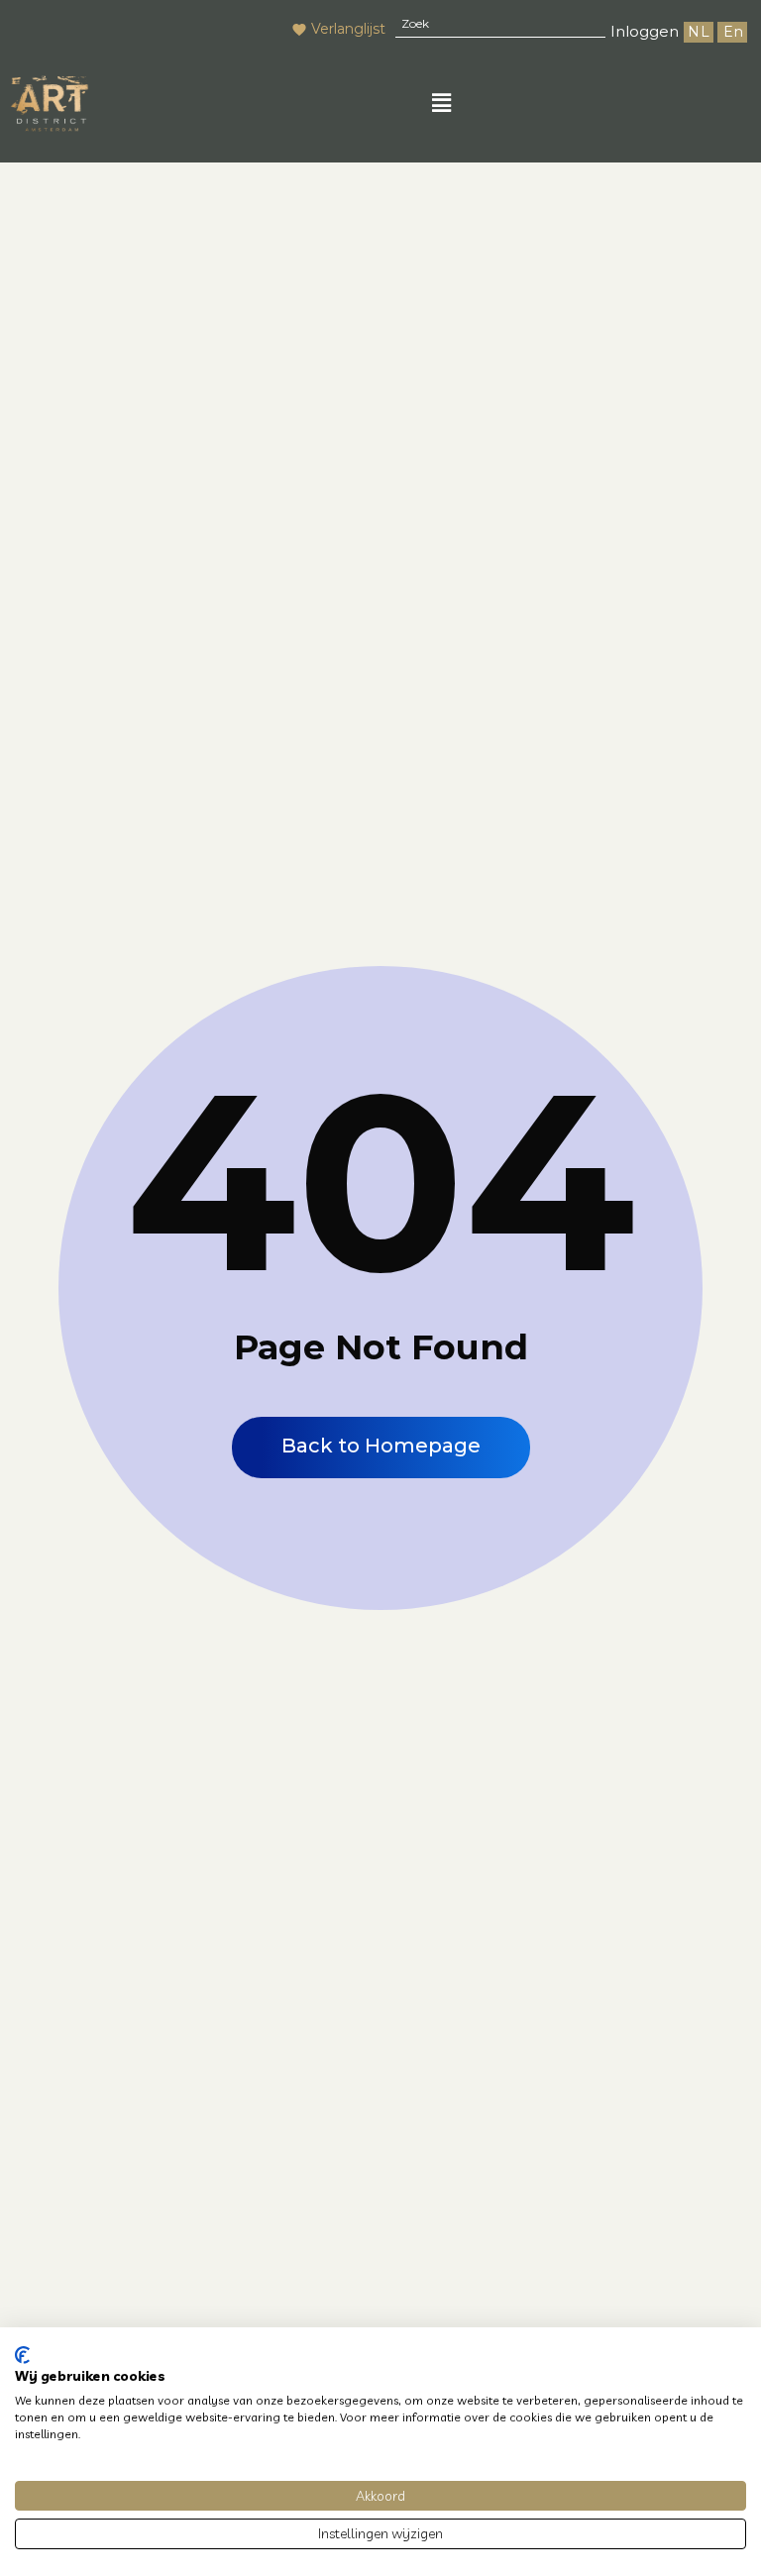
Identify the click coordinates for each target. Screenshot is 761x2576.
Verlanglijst (348, 29)
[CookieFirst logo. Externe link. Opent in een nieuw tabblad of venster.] (22, 2355)
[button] (441, 103)
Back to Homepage (381, 1446)
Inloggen (645, 31)
